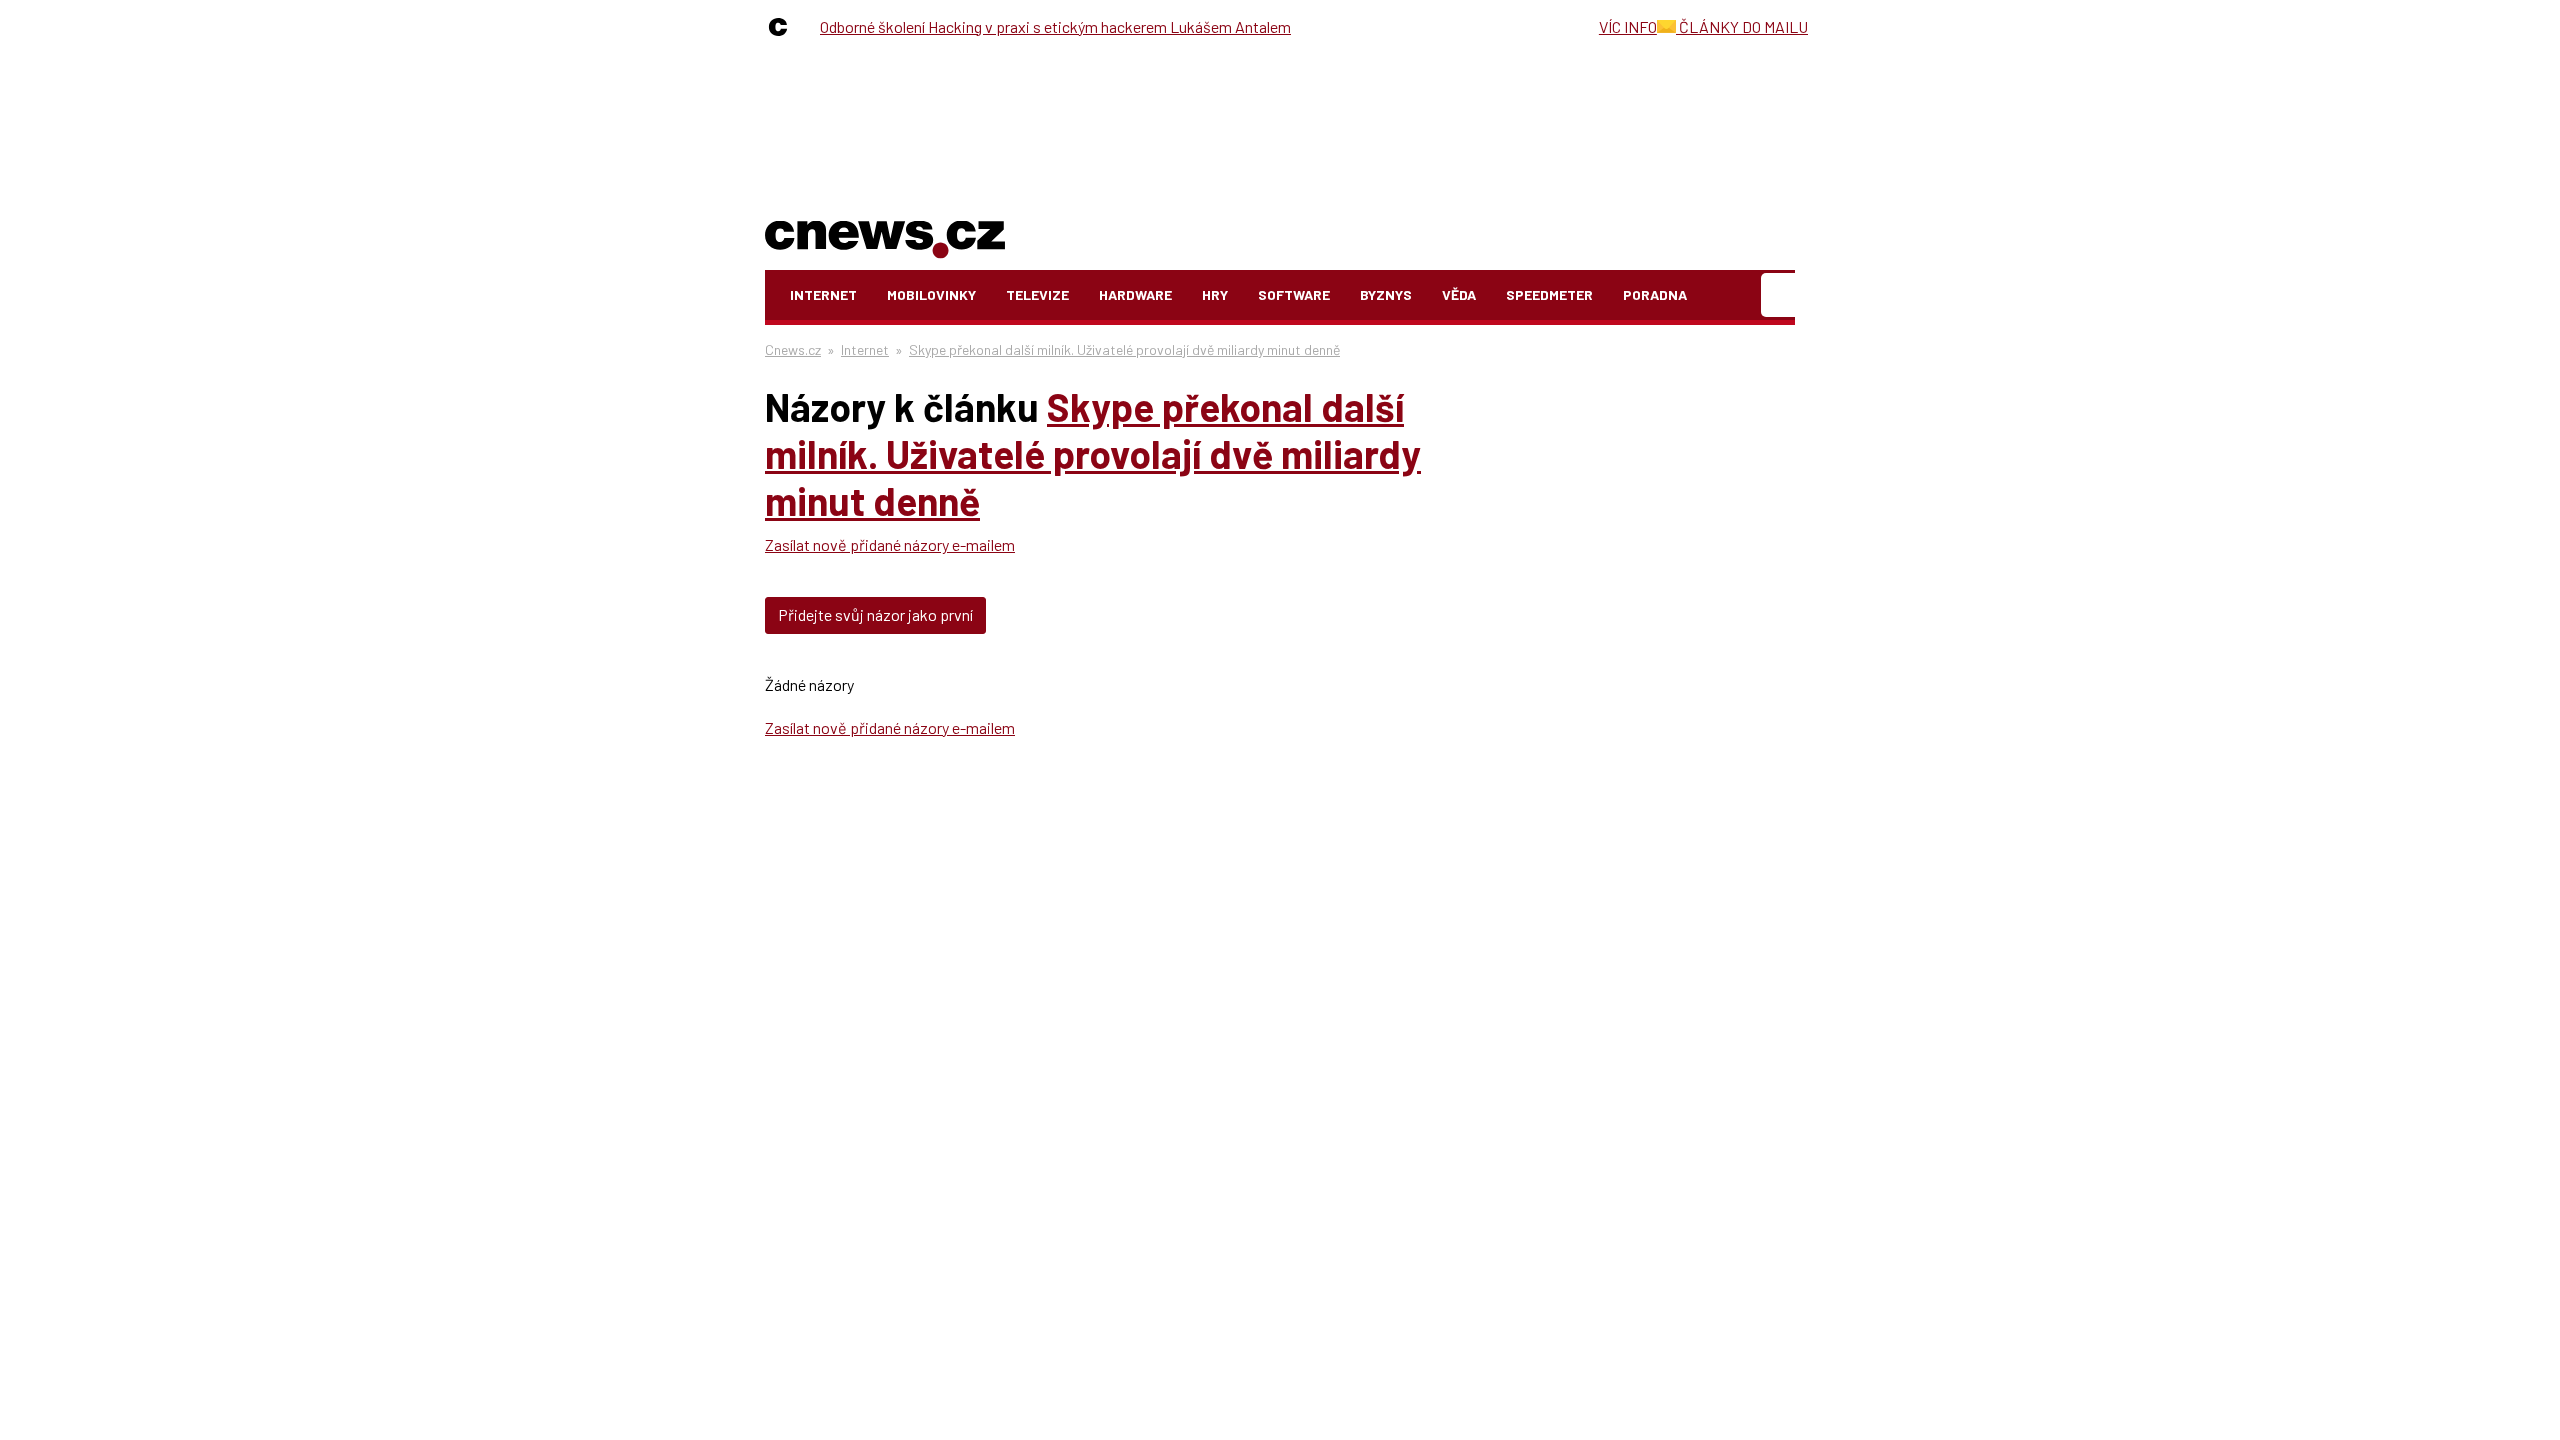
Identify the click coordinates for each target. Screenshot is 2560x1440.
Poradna (1655, 294)
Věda (1459, 294)
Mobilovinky (931, 294)
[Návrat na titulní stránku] (885, 235)
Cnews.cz (793, 349)
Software (1294, 294)
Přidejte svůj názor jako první (875, 614)
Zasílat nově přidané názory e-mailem (890, 544)
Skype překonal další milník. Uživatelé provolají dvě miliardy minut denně (1124, 349)
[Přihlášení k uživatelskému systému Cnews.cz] (1780, 295)
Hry (1215, 294)
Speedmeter (1549, 294)
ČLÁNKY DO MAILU (1742, 26)
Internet (823, 294)
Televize (1037, 294)
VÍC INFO (1628, 26)
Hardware (1135, 294)
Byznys (1386, 294)
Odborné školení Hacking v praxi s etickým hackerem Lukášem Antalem (1055, 26)
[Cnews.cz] (783, 27)
